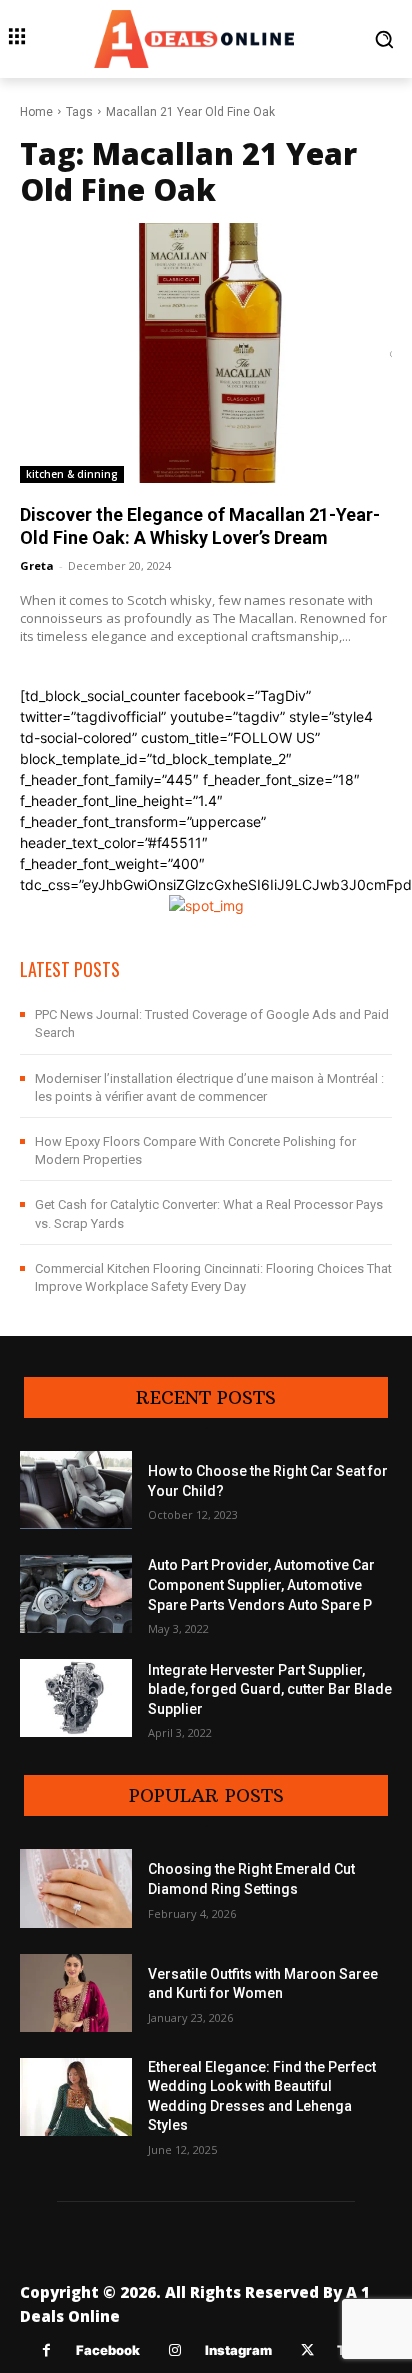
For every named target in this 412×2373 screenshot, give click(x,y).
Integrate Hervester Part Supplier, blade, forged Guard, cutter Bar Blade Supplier (270, 1689)
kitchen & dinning (72, 474)
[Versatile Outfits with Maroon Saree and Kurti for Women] (76, 1993)
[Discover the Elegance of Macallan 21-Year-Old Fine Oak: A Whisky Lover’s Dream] (206, 353)
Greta (37, 565)
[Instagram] (175, 2350)
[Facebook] (46, 2350)
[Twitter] (307, 2350)
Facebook (108, 2350)
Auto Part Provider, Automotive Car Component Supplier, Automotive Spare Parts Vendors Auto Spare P (261, 1584)
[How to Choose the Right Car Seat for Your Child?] (76, 1490)
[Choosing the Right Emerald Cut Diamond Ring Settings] (76, 1888)
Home (36, 112)
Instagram (238, 2350)
